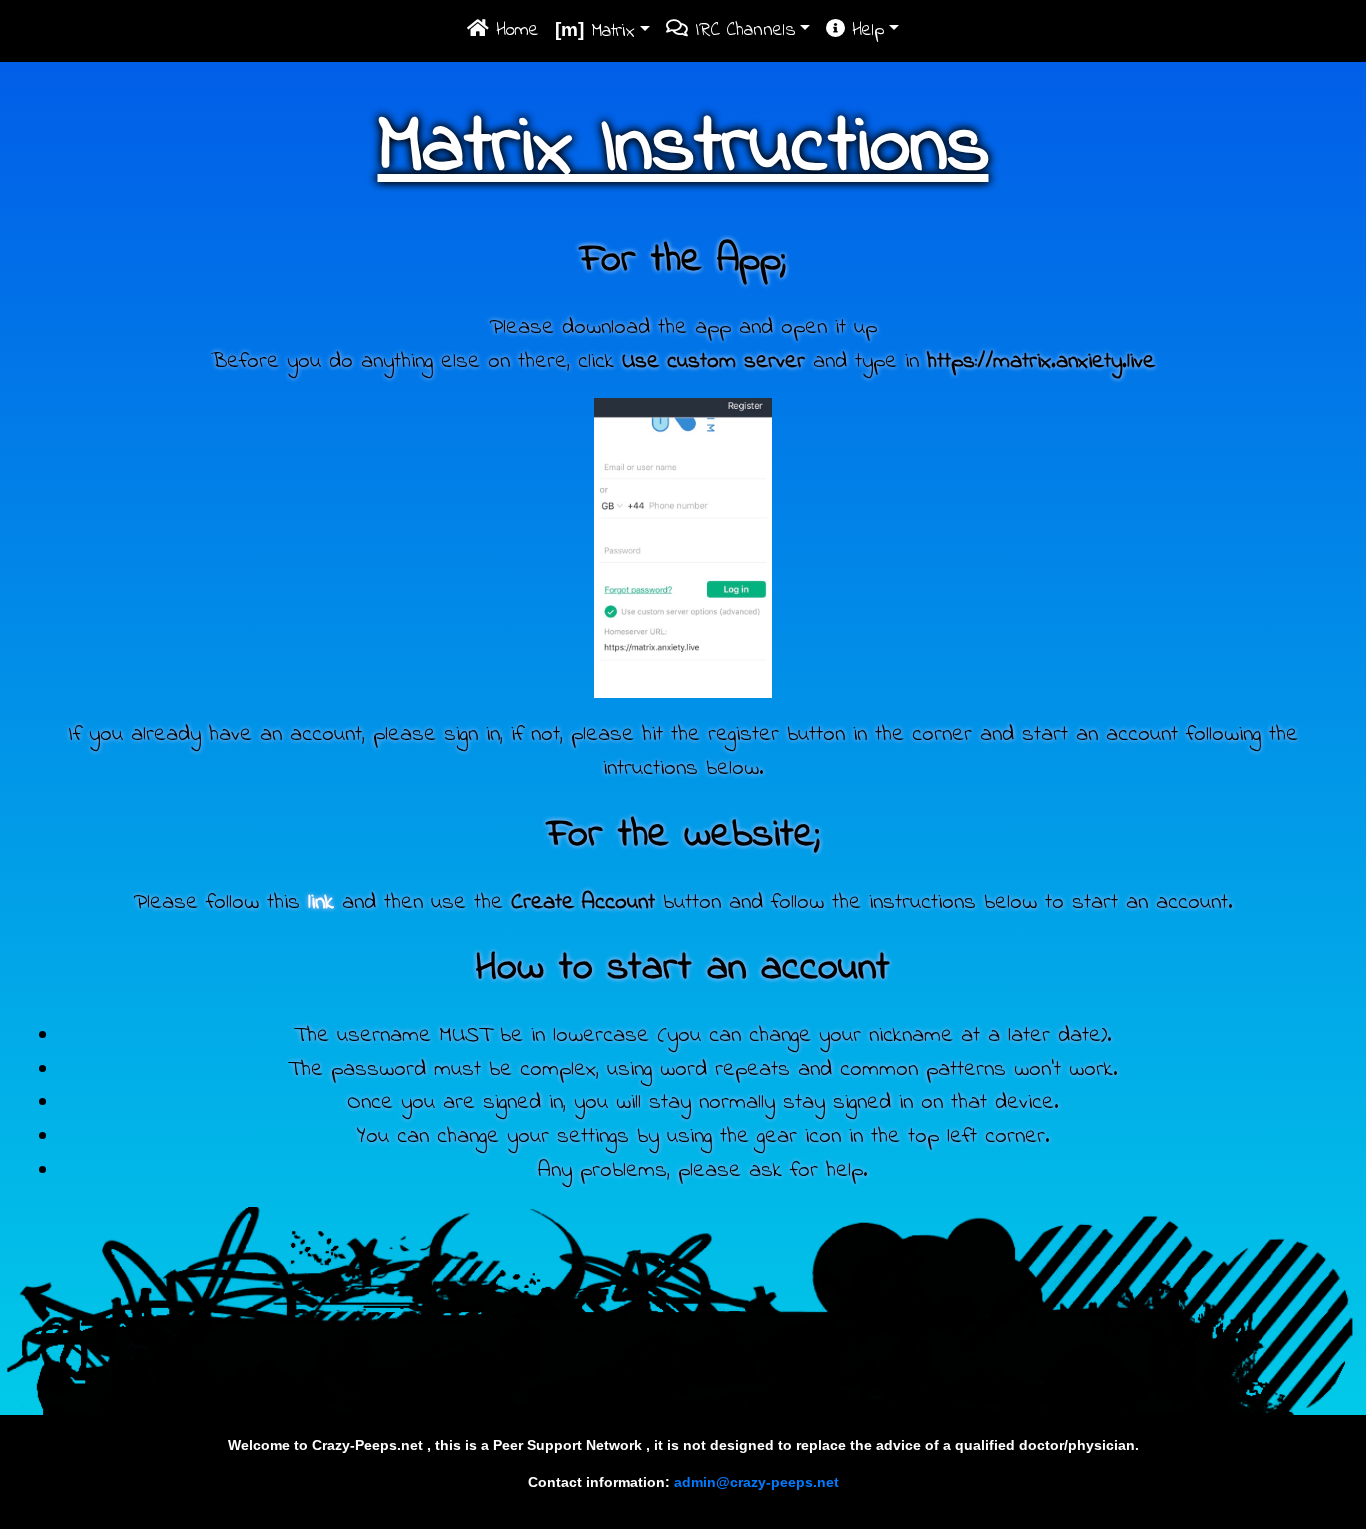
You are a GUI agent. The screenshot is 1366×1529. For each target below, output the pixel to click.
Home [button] (514, 30)
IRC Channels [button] (742, 30)
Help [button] (864, 30)
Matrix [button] (595, 31)
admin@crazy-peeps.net (756, 1482)
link (321, 902)
